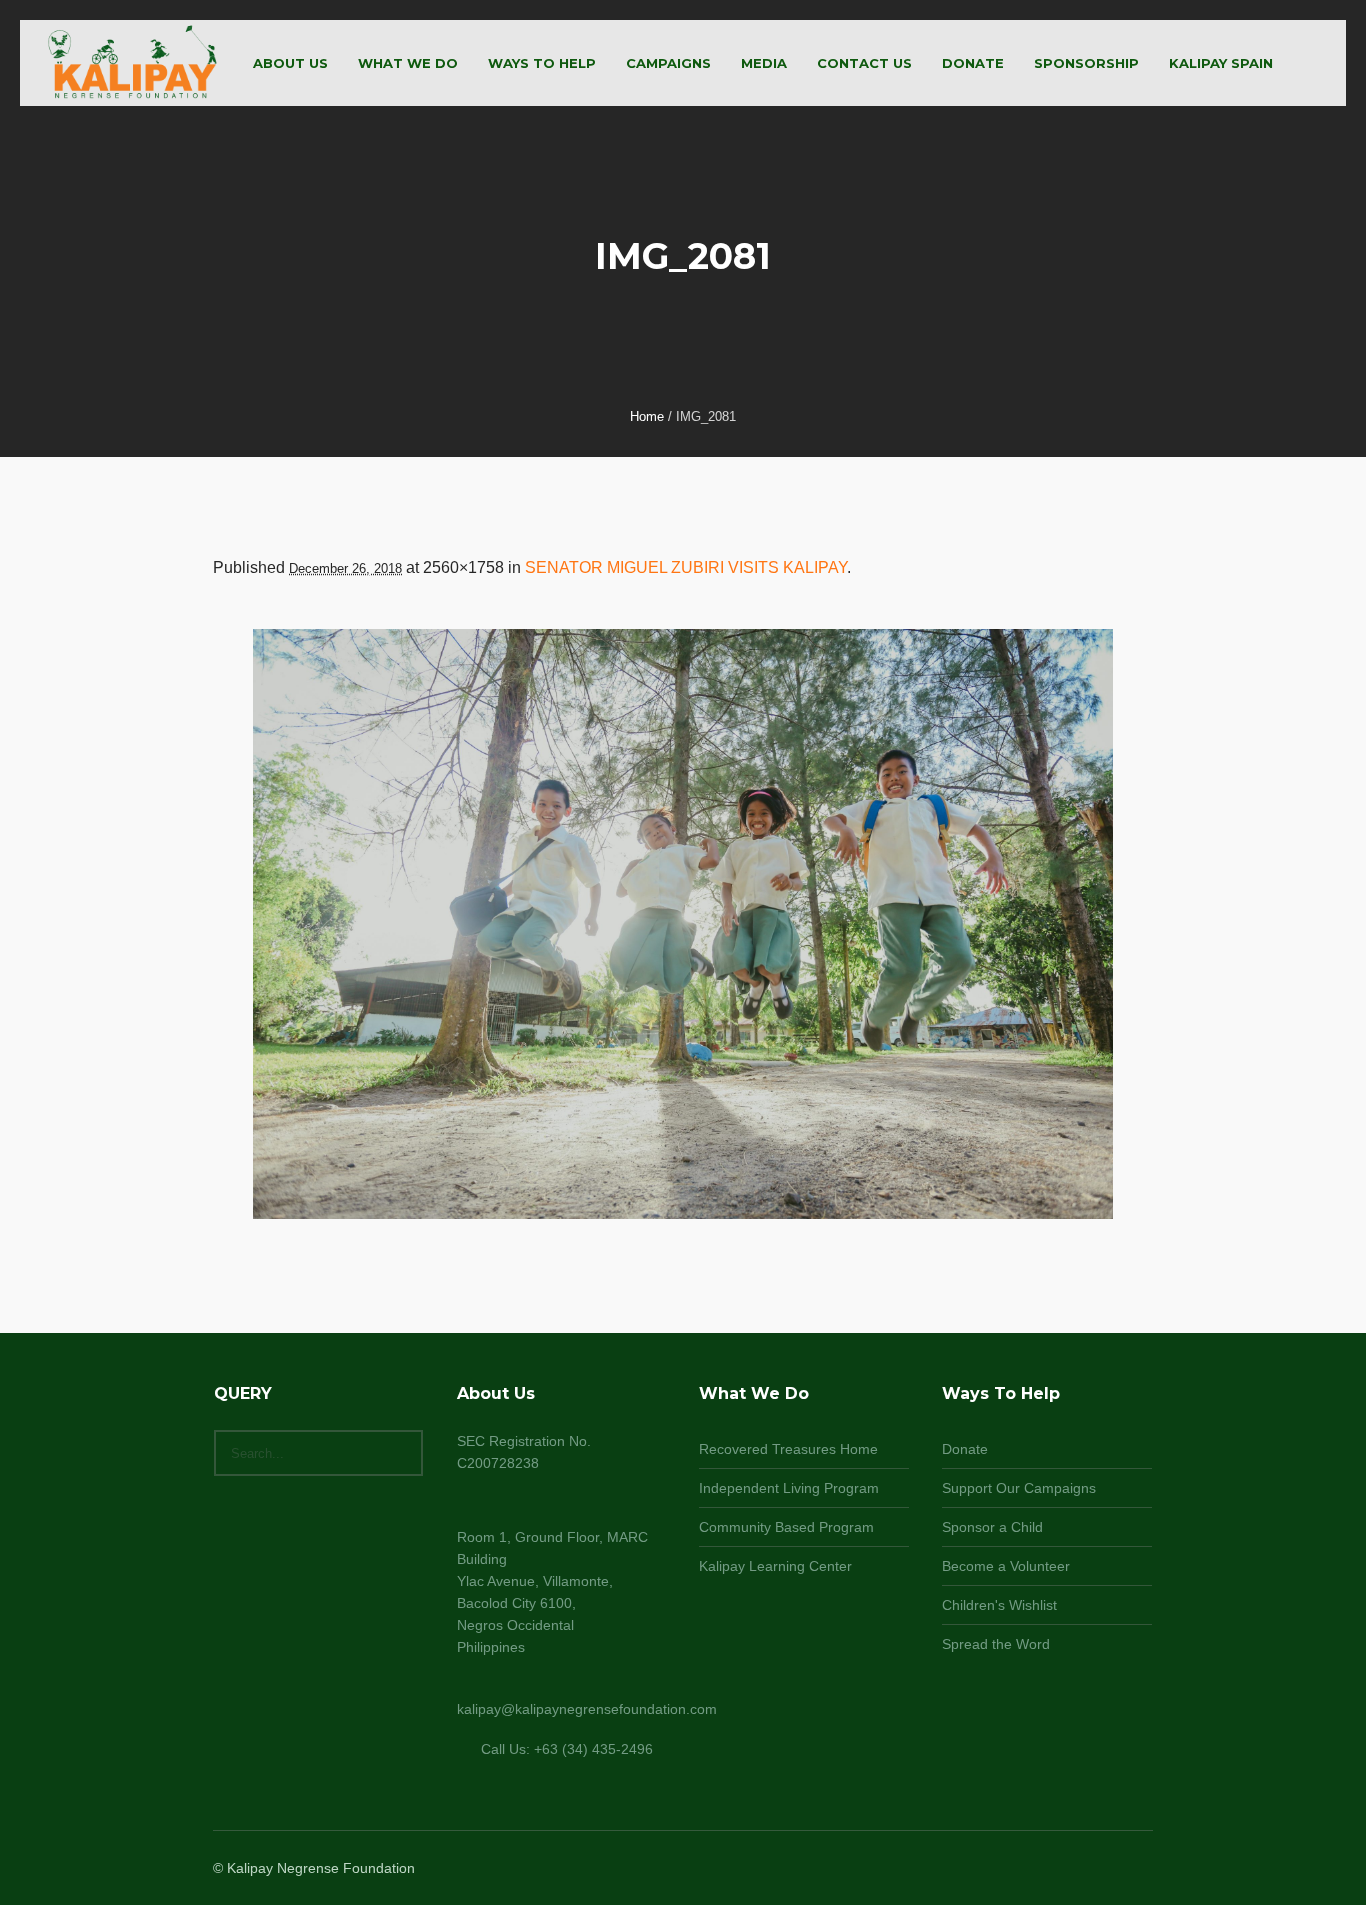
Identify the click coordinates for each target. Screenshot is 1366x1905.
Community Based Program (786, 1527)
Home (647, 416)
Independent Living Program (789, 1488)
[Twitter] (1115, 1870)
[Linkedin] (1043, 1870)
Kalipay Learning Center (775, 1566)
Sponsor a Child (992, 1527)
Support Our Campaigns (1019, 1488)
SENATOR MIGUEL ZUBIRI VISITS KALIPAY (686, 567)
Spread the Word (996, 1644)
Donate (965, 1449)
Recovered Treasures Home (788, 1449)
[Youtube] (1139, 1870)
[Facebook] (1067, 1870)
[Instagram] (1091, 1870)
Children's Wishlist (999, 1605)
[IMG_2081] (683, 924)
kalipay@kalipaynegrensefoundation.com (587, 1709)
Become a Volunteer (1006, 1566)
